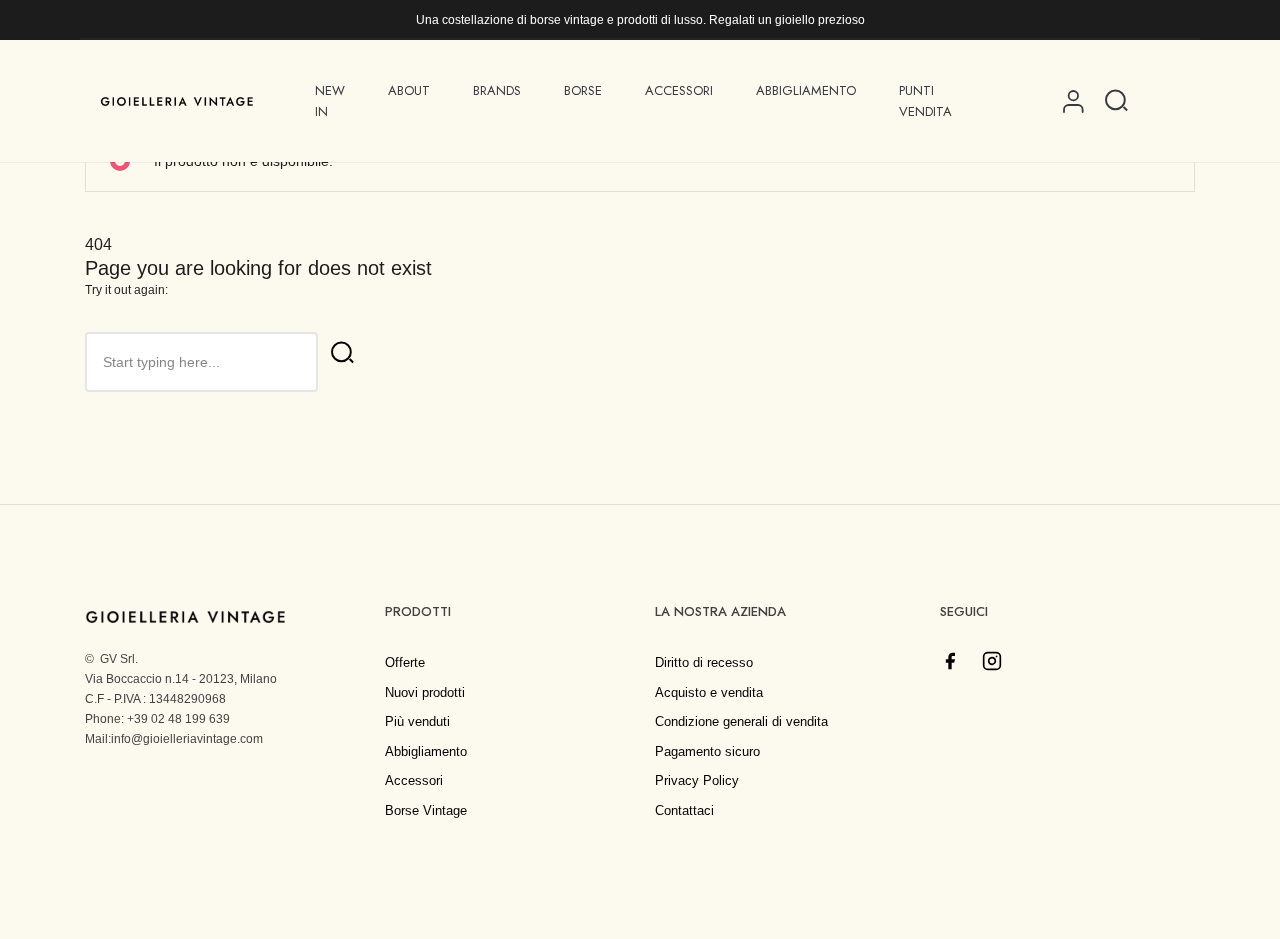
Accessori (414, 780)
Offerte (405, 662)
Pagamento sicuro (707, 751)
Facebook (950, 661)
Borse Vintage (426, 810)
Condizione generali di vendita (741, 721)
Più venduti (417, 721)
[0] (1163, 101)
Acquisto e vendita (709, 692)
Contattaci (684, 810)
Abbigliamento (426, 751)
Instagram (992, 661)
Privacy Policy (697, 780)
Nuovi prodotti (425, 692)
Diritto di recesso (704, 662)
